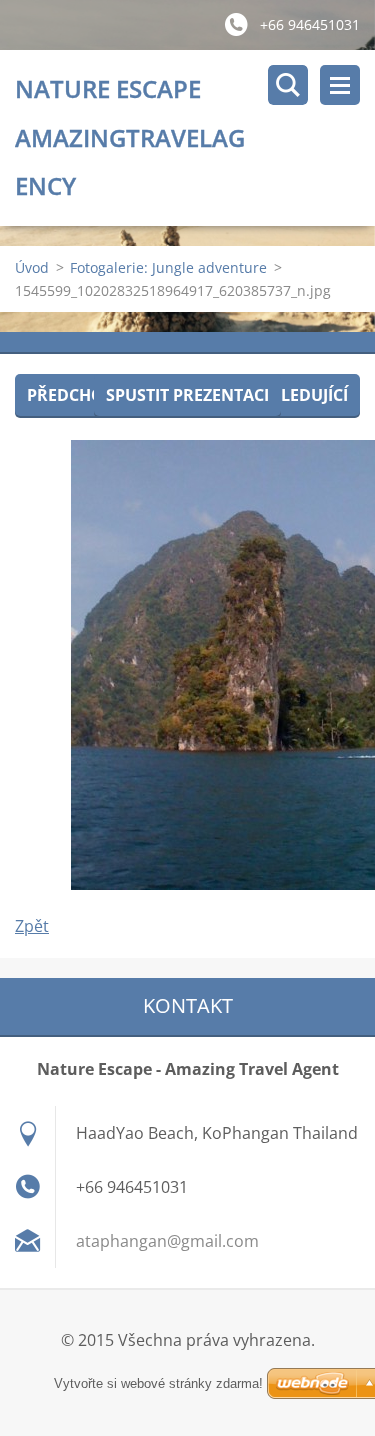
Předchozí (72, 395)
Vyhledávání (288, 85)
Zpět (32, 926)
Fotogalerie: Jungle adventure (168, 267)
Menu (340, 85)
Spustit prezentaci (187, 395)
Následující (298, 395)
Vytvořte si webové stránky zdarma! (158, 1383)
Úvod (32, 267)
